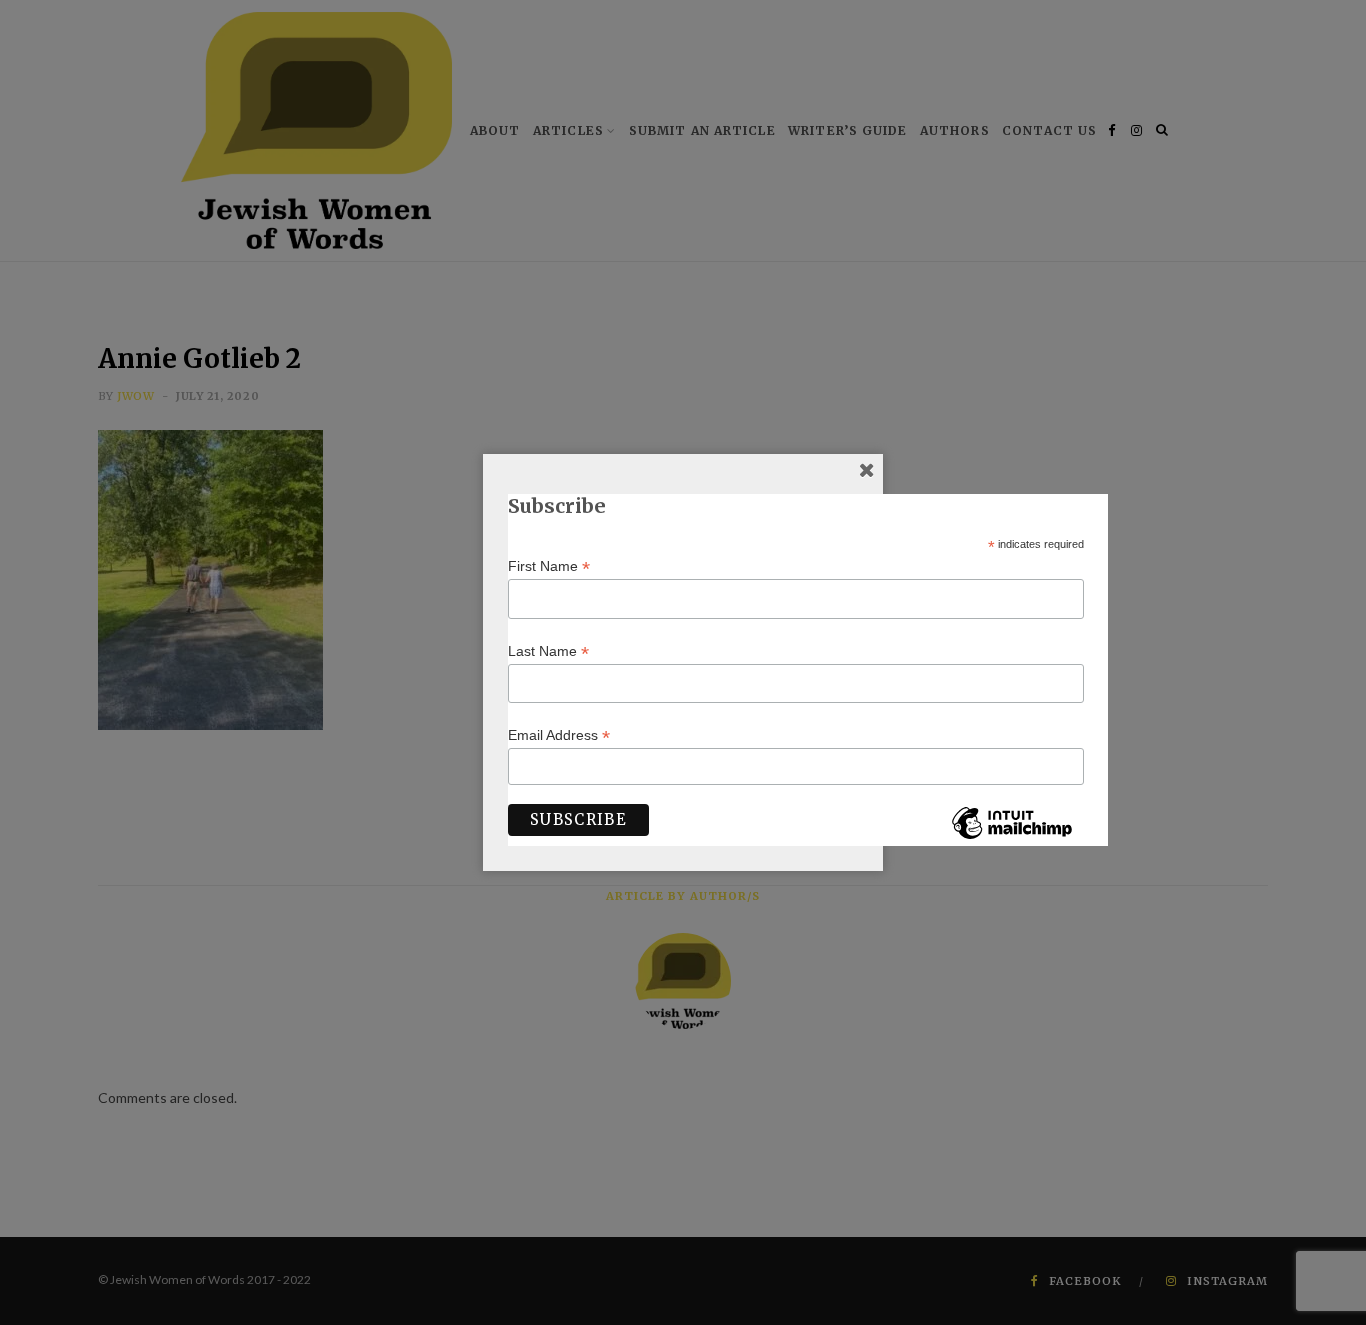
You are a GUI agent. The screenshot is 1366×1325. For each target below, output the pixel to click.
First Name (549, 566)
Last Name (548, 651)
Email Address (559, 735)
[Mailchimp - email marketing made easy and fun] (1012, 838)
